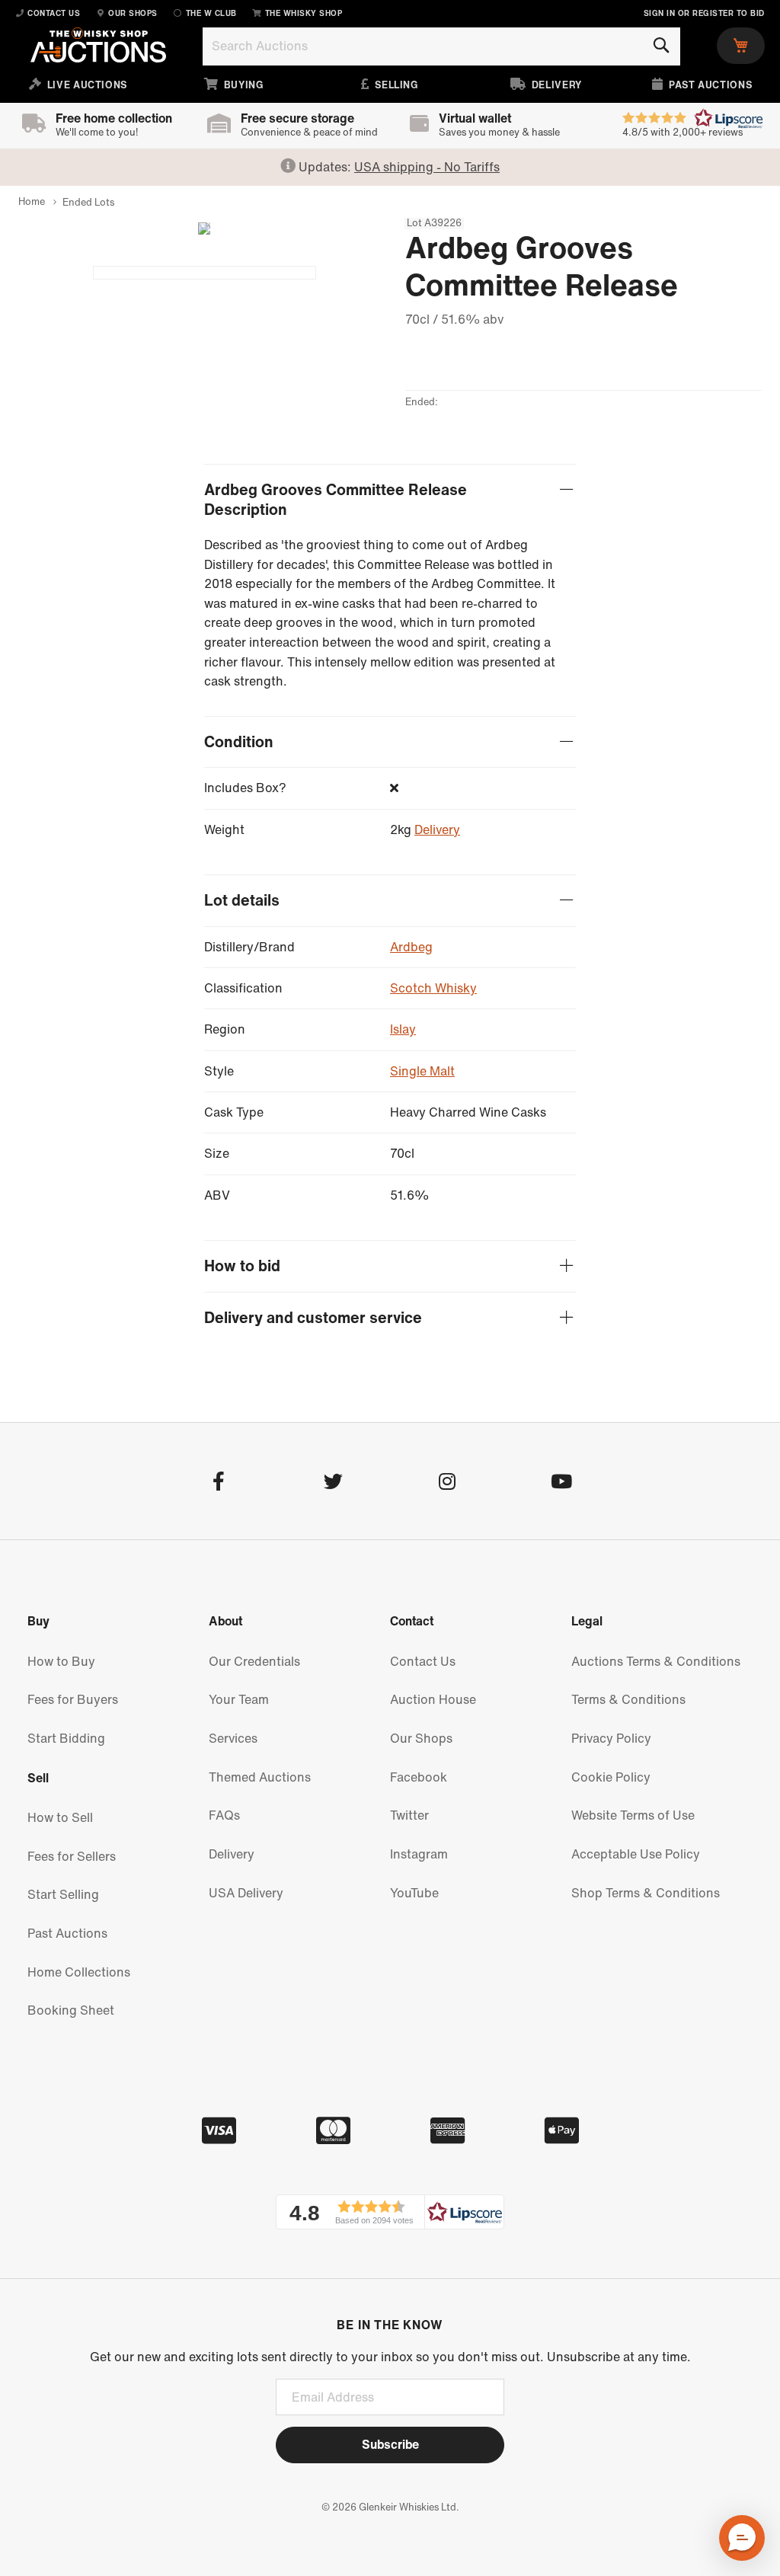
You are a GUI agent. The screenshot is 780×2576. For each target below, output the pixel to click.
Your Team (239, 1699)
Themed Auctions (260, 1777)
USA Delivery (246, 1893)
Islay (403, 1029)
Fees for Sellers (72, 1856)
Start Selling (63, 1894)
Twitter (409, 1815)
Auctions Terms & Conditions (656, 1661)
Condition (239, 742)
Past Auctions (67, 1933)
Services (233, 1738)
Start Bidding (66, 1738)
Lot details (242, 901)
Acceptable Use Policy (636, 1854)
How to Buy (61, 1661)
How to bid (242, 1266)
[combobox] (441, 46)
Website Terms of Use (633, 1815)
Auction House (433, 1699)
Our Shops (421, 1738)
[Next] (198, 229)
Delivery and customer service (313, 1318)
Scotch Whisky (433, 988)
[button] (390, 2212)
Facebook (419, 1777)
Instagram (419, 1854)
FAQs (224, 1815)
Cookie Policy (611, 1777)
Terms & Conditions (628, 1699)
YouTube (414, 1893)
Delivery (437, 829)
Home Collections (79, 1972)
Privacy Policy (611, 1738)
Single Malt (422, 1071)
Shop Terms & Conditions (646, 1893)
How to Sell (60, 1817)
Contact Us (423, 1661)
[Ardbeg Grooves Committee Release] (205, 273)
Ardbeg (411, 947)
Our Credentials (254, 1661)
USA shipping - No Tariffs (427, 167)
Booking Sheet (71, 2010)
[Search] (661, 46)
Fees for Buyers (73, 1699)
